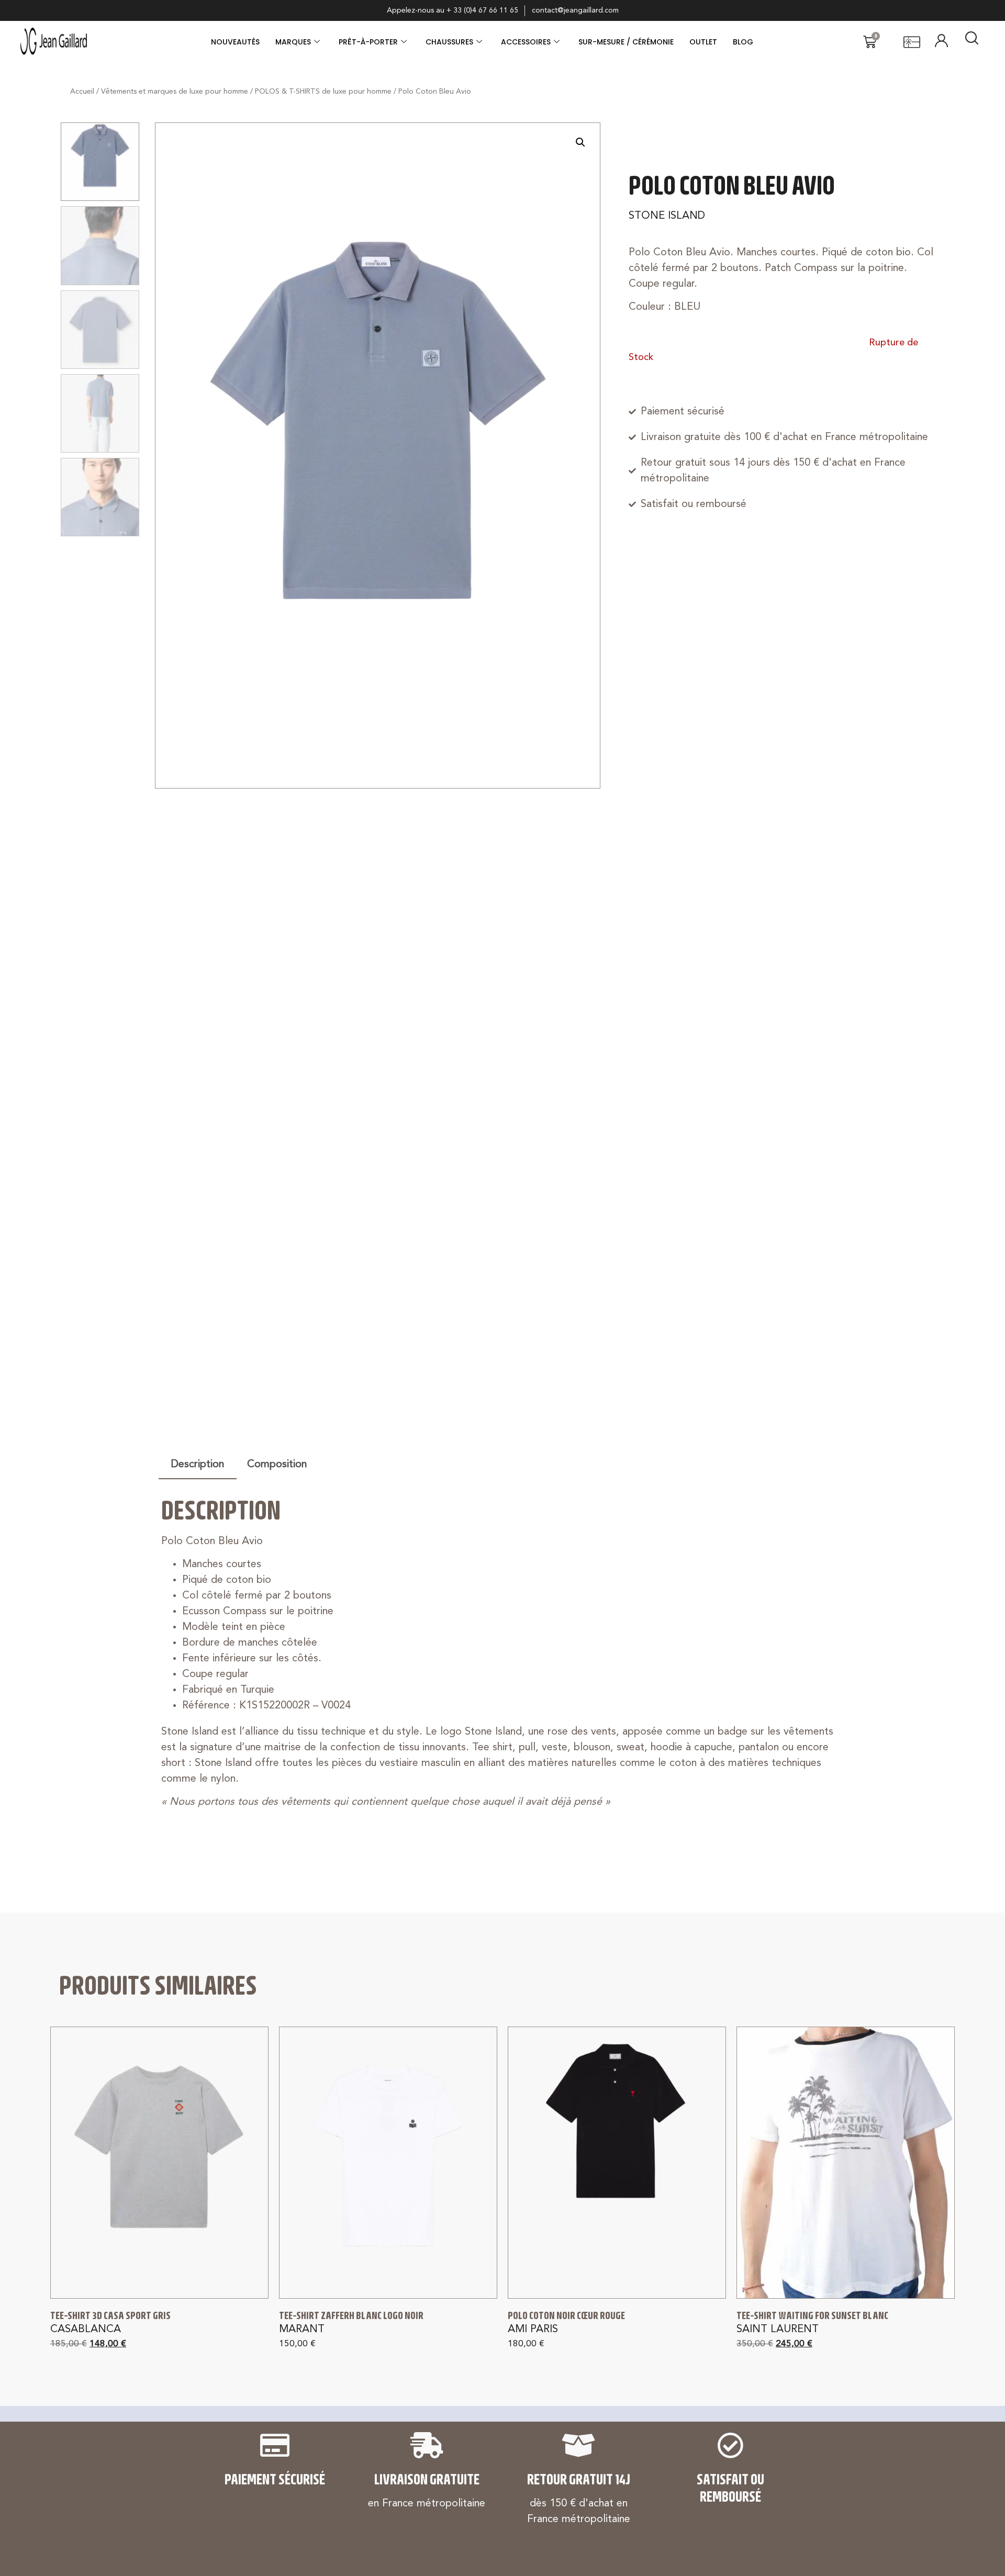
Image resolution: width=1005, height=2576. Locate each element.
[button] (580, 142)
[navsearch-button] (972, 42)
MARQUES (293, 42)
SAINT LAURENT (778, 2330)
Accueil (82, 92)
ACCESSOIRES (526, 42)
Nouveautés (235, 42)
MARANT (302, 2330)
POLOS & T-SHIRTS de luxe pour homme (323, 92)
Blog (743, 42)
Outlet (703, 42)
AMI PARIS (533, 2330)
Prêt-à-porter (368, 42)
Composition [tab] (277, 1465)
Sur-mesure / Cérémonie (626, 42)
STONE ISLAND (667, 216)
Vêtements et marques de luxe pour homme (175, 92)
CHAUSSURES (449, 42)
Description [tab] (198, 1465)
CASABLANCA (86, 2330)
